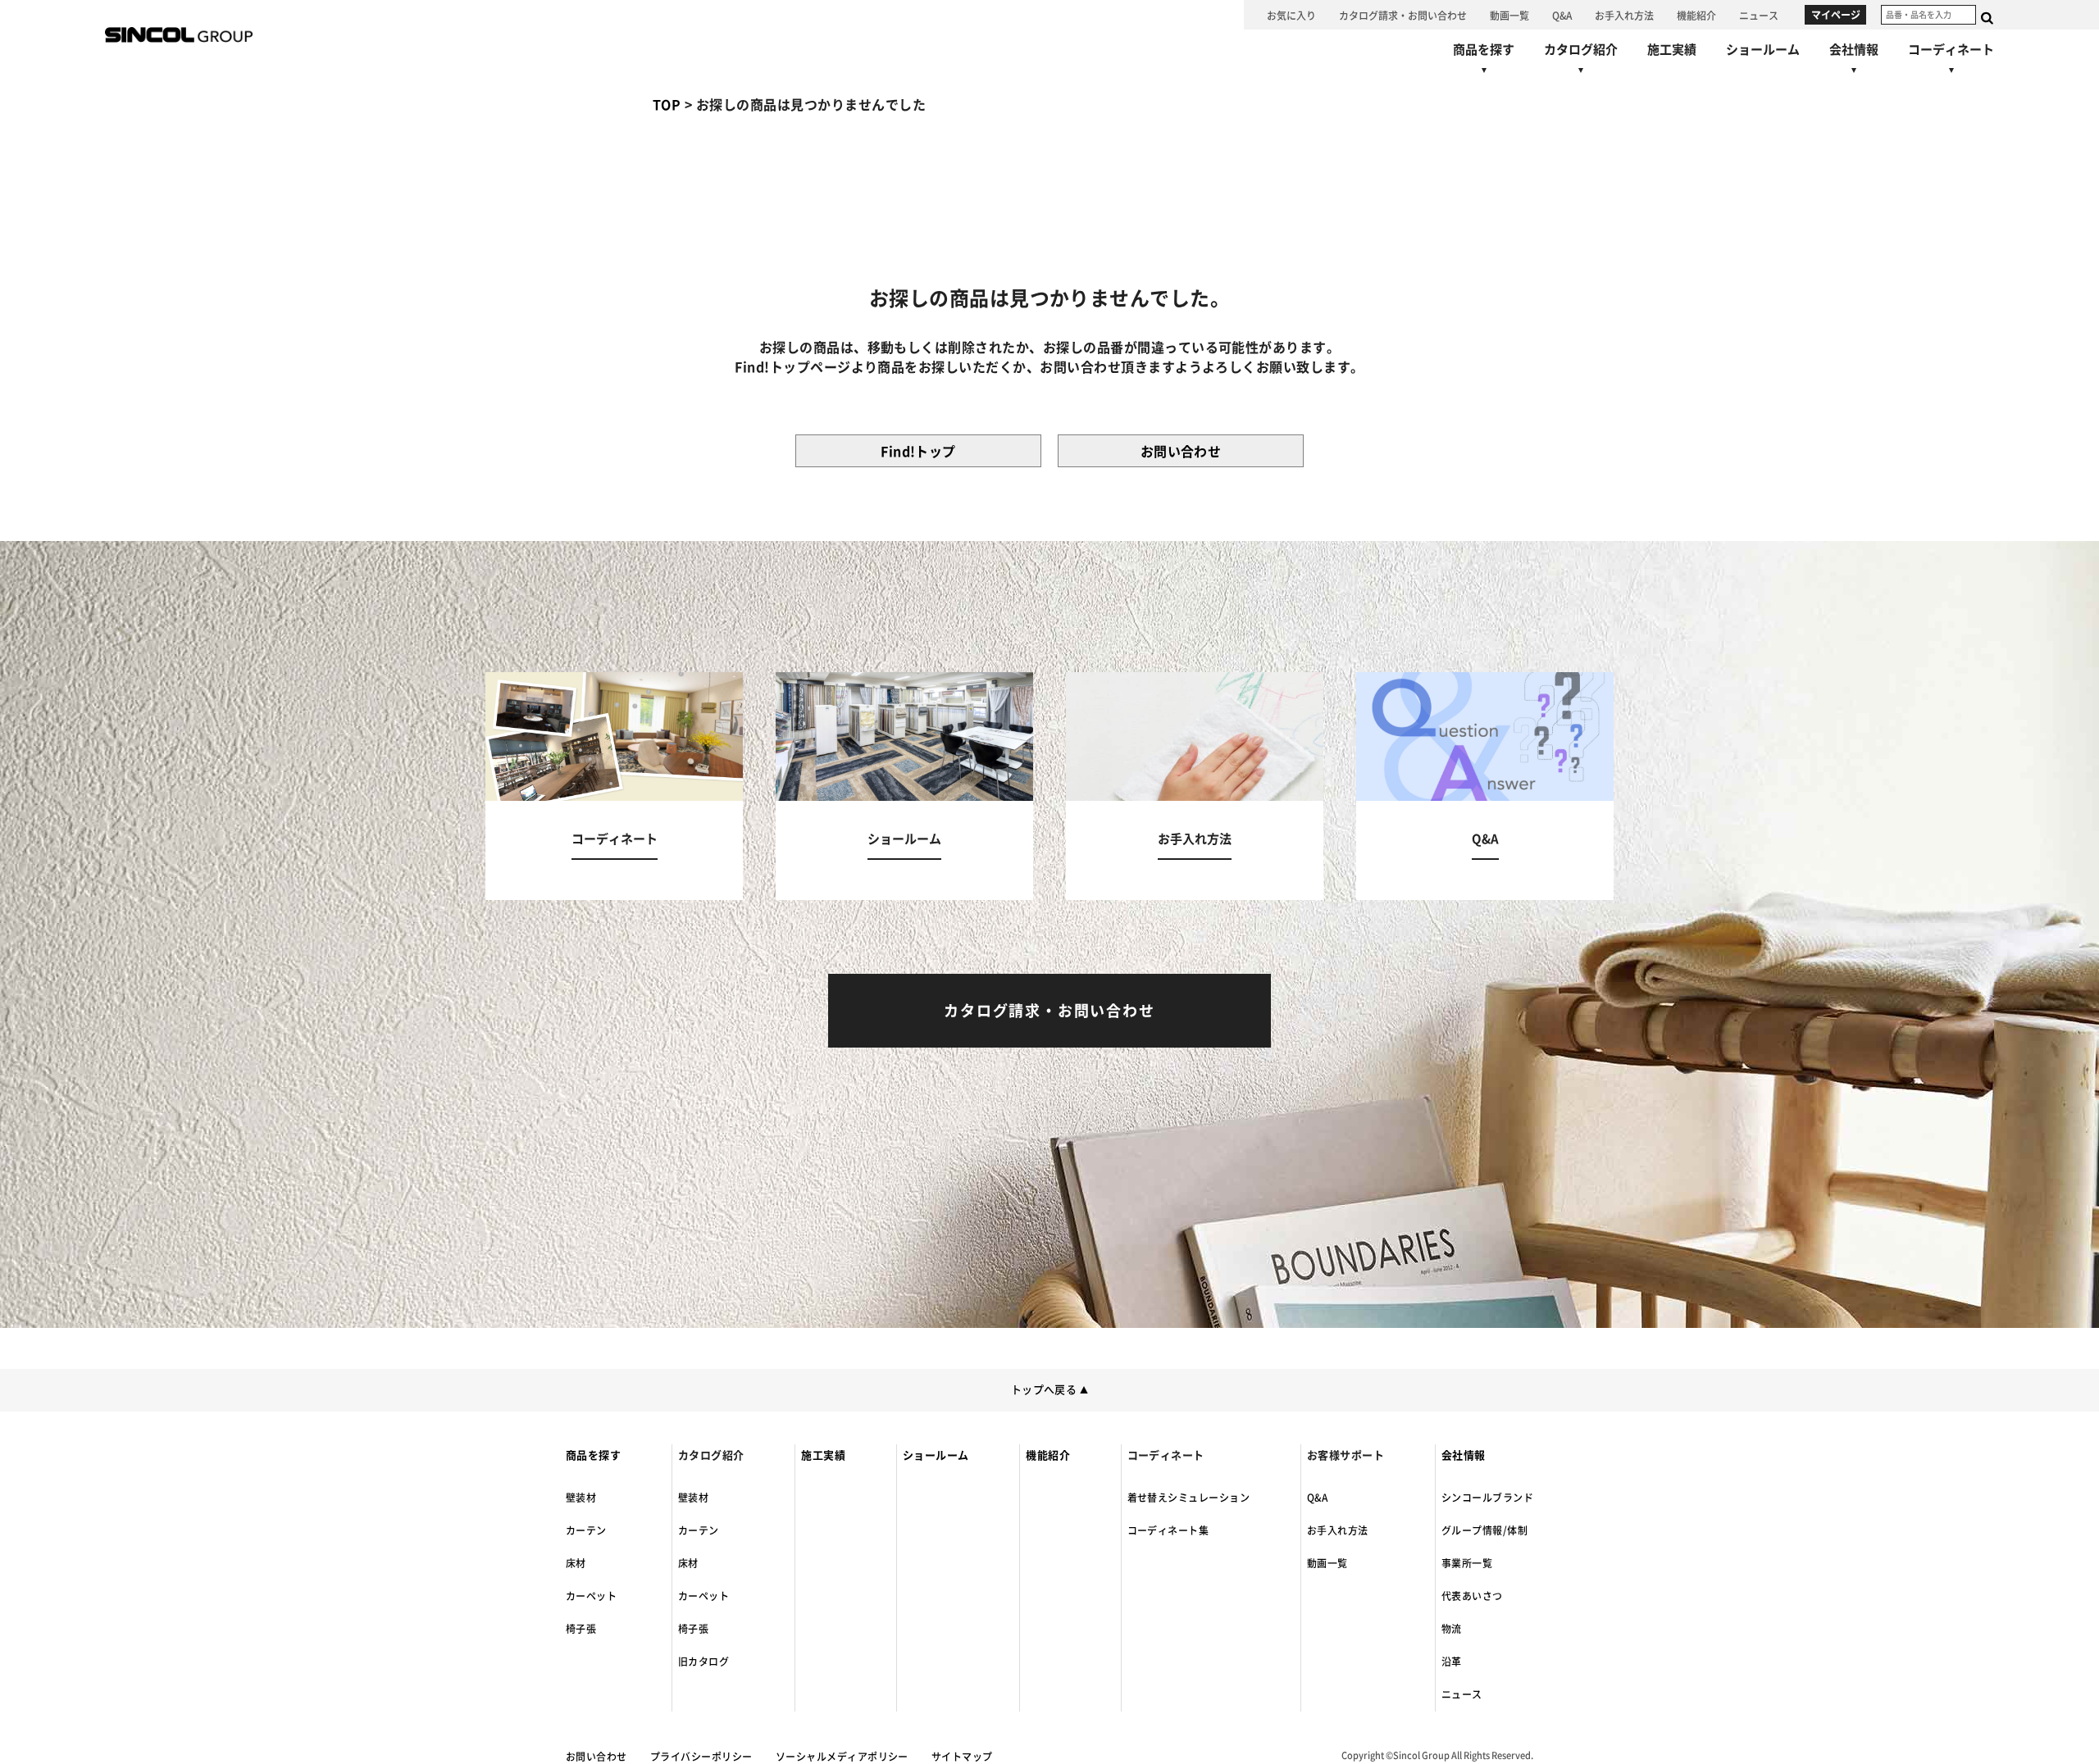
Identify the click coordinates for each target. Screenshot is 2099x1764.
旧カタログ (703, 1662)
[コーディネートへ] (614, 786)
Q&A (1317, 1498)
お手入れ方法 (1338, 1530)
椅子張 (581, 1629)
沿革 (1452, 1662)
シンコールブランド (1487, 1498)
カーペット (591, 1596)
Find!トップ (918, 452)
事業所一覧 (1467, 1563)
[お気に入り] (1291, 15)
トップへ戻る (1050, 1390)
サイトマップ (962, 1757)
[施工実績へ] (1672, 50)
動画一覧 (1327, 1563)
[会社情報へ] (1854, 61)
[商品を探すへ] (1484, 61)
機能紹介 (1048, 1455)
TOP (667, 105)
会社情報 (1464, 1455)
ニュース (1462, 1694)
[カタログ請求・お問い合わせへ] (1403, 15)
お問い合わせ (1181, 452)
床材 (576, 1563)
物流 (1452, 1629)
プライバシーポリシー (701, 1757)
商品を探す (593, 1455)
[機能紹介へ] (1696, 15)
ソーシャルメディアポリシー (842, 1757)
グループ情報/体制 (1484, 1530)
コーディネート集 (1168, 1530)
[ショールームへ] (1763, 50)
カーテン (586, 1530)
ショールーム (936, 1455)
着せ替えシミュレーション (1189, 1498)
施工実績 (823, 1455)
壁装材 (581, 1498)
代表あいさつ (1472, 1596)
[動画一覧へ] (1509, 15)
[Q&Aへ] (1562, 15)
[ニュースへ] (1759, 15)
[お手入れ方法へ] (1624, 15)
